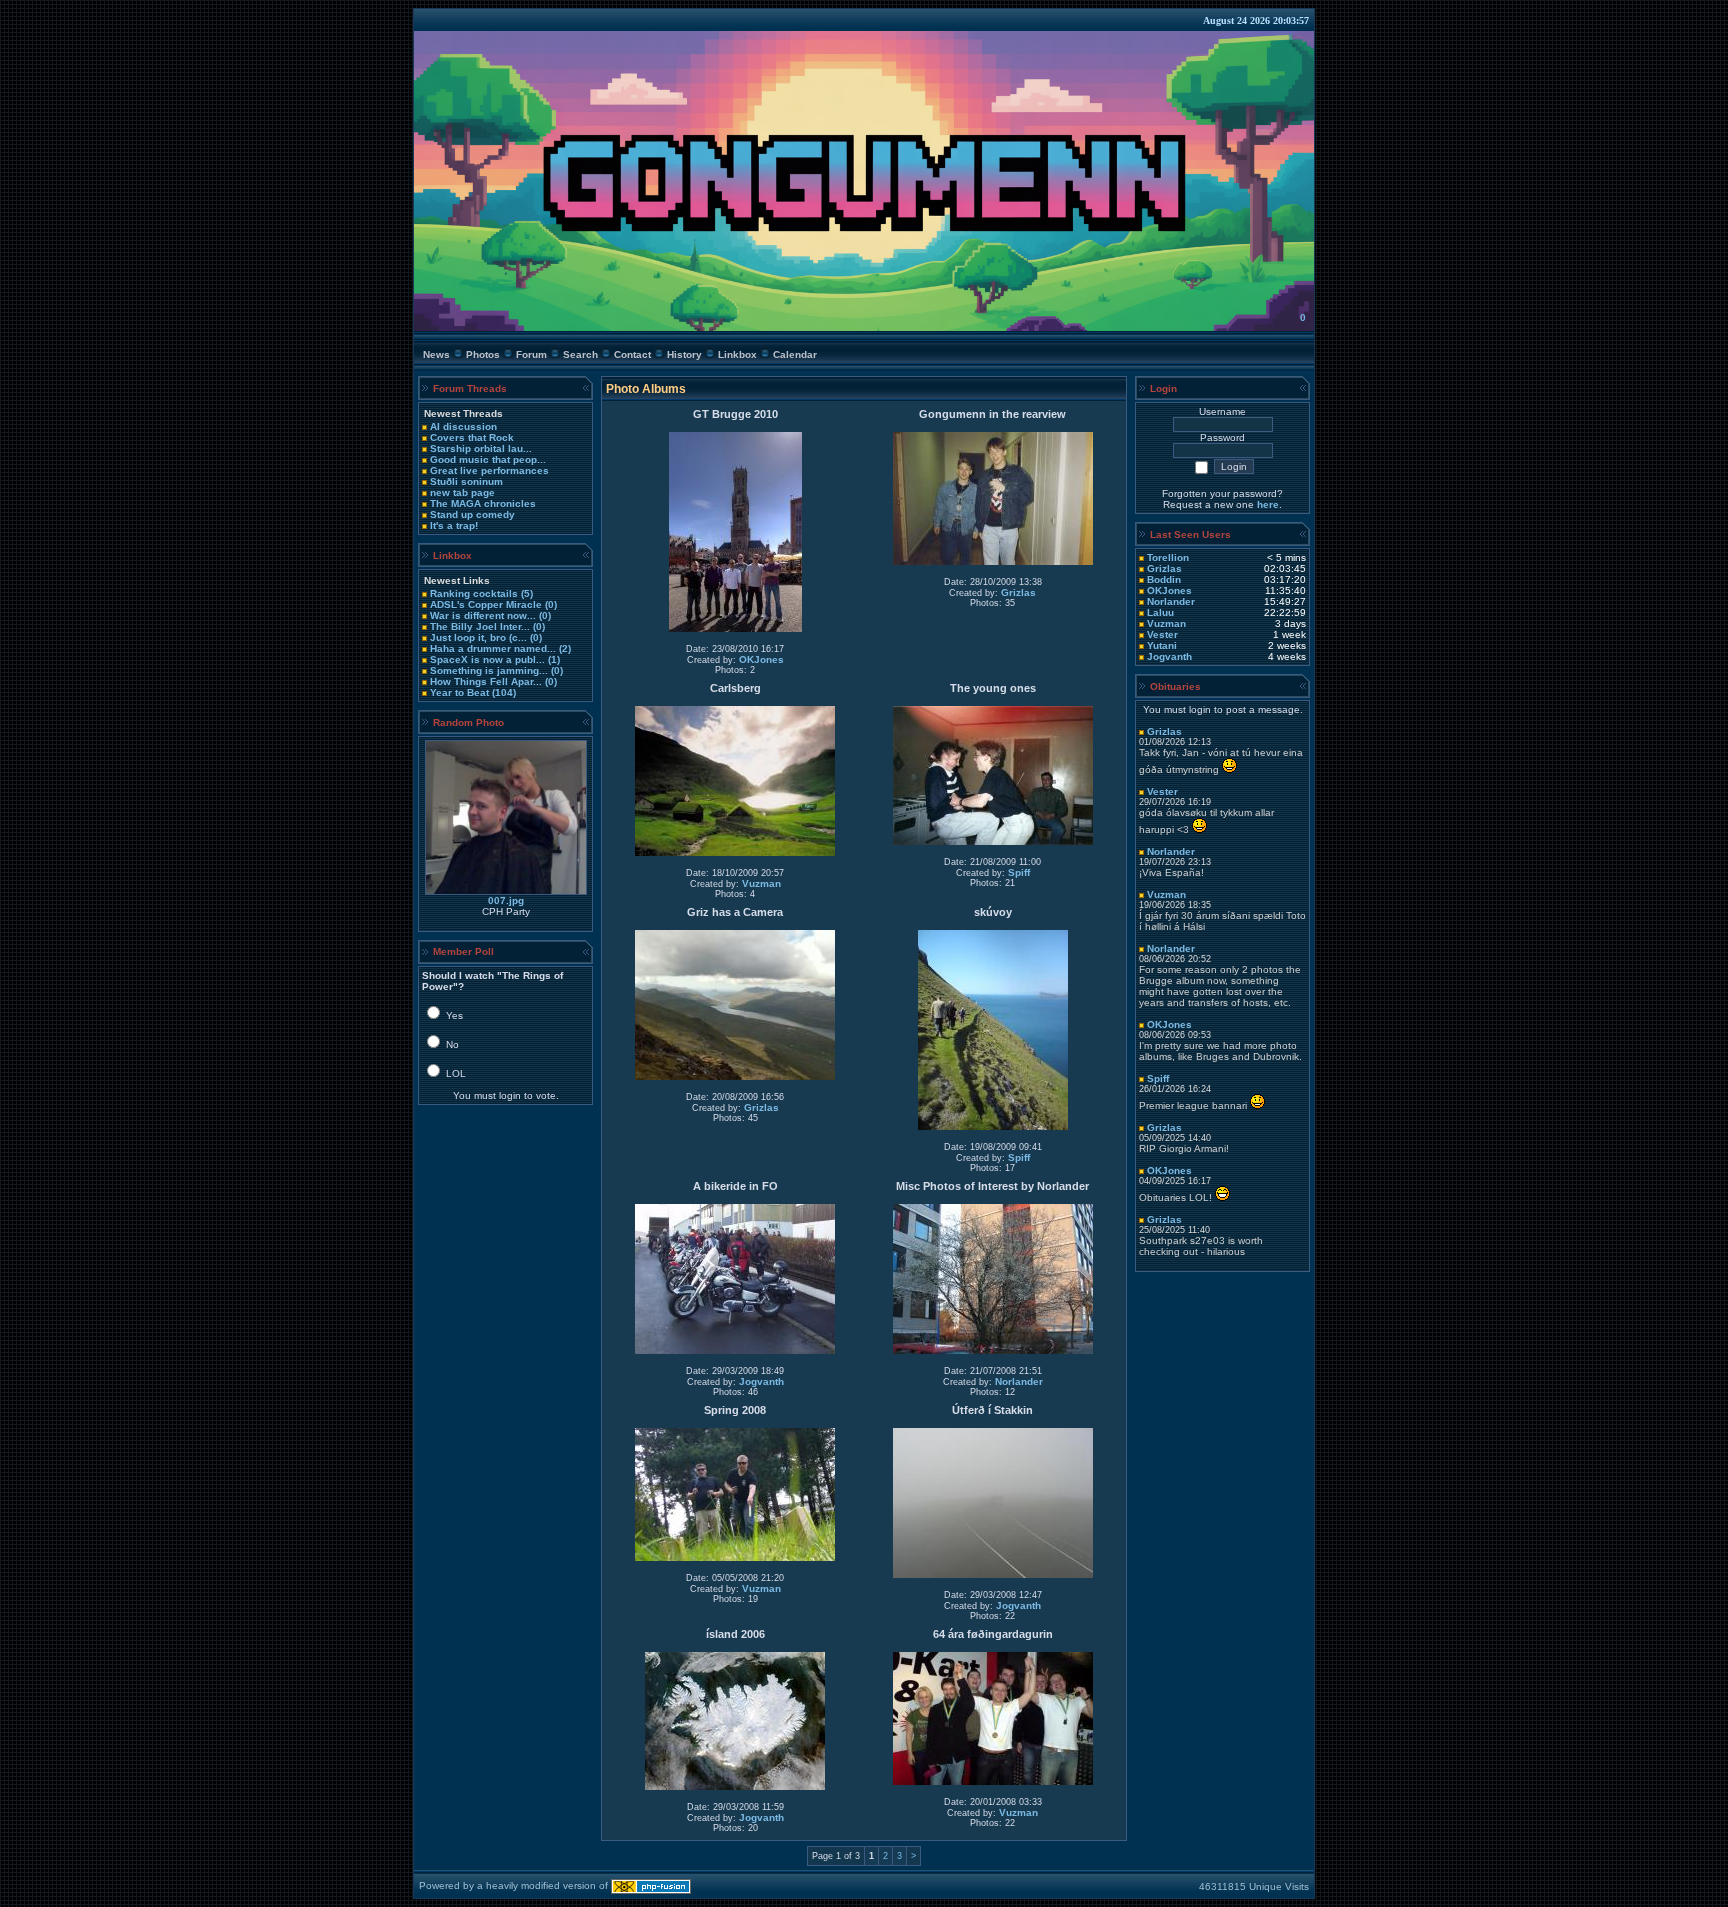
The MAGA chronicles (483, 503)
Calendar (795, 354)
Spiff (1019, 872)
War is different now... (483, 615)
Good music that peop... (488, 459)
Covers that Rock (472, 437)
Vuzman (761, 883)
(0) (549, 604)
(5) (525, 593)
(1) (552, 659)
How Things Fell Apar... (486, 681)
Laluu (1160, 612)
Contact (632, 354)
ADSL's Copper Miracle (486, 604)
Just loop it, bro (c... (478, 637)
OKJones (761, 659)
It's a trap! (454, 525)
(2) (563, 648)
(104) (502, 692)
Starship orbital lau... (481, 448)
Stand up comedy (472, 514)
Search (580, 354)
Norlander (1019, 1381)
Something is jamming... (489, 670)
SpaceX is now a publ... (487, 659)
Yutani (1162, 645)
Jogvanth (761, 1381)
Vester (1162, 634)
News (436, 354)
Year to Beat (459, 692)
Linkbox (737, 354)
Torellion (1168, 557)
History (684, 354)
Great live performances (489, 470)
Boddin (1164, 579)
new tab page (462, 492)
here (1268, 504)
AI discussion (463, 426)
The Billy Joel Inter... (480, 626)
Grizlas (1018, 592)
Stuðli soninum (466, 481)
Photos (483, 354)
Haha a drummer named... (493, 648)
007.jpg (506, 900)
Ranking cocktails (474, 593)
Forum (531, 354)
